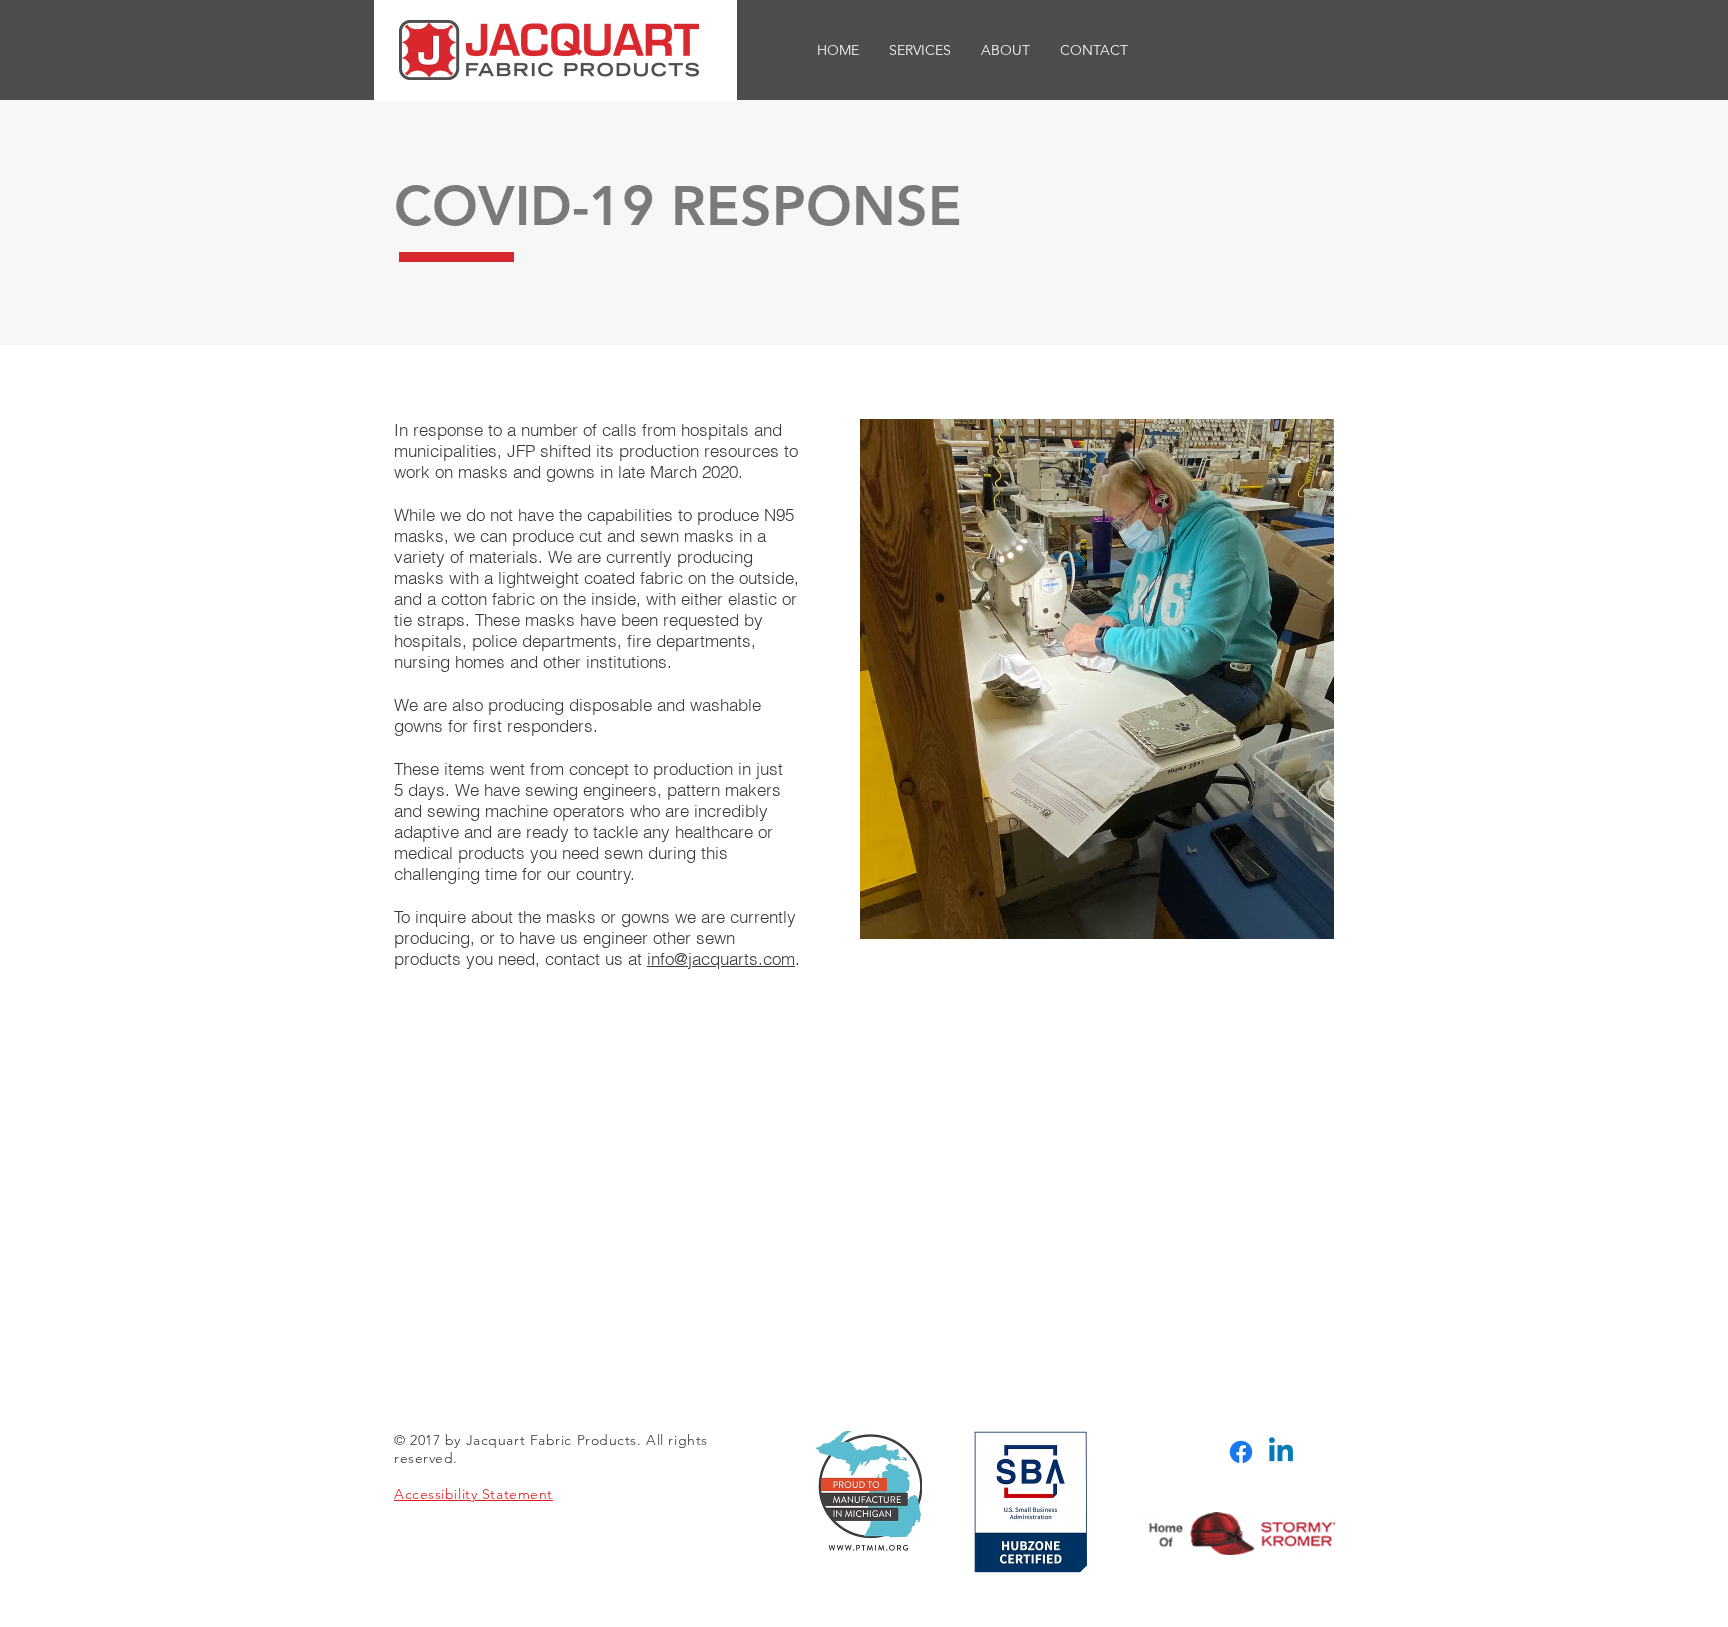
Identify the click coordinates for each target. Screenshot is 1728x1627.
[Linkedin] (1281, 1452)
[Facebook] (1241, 1452)
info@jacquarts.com (721, 958)
